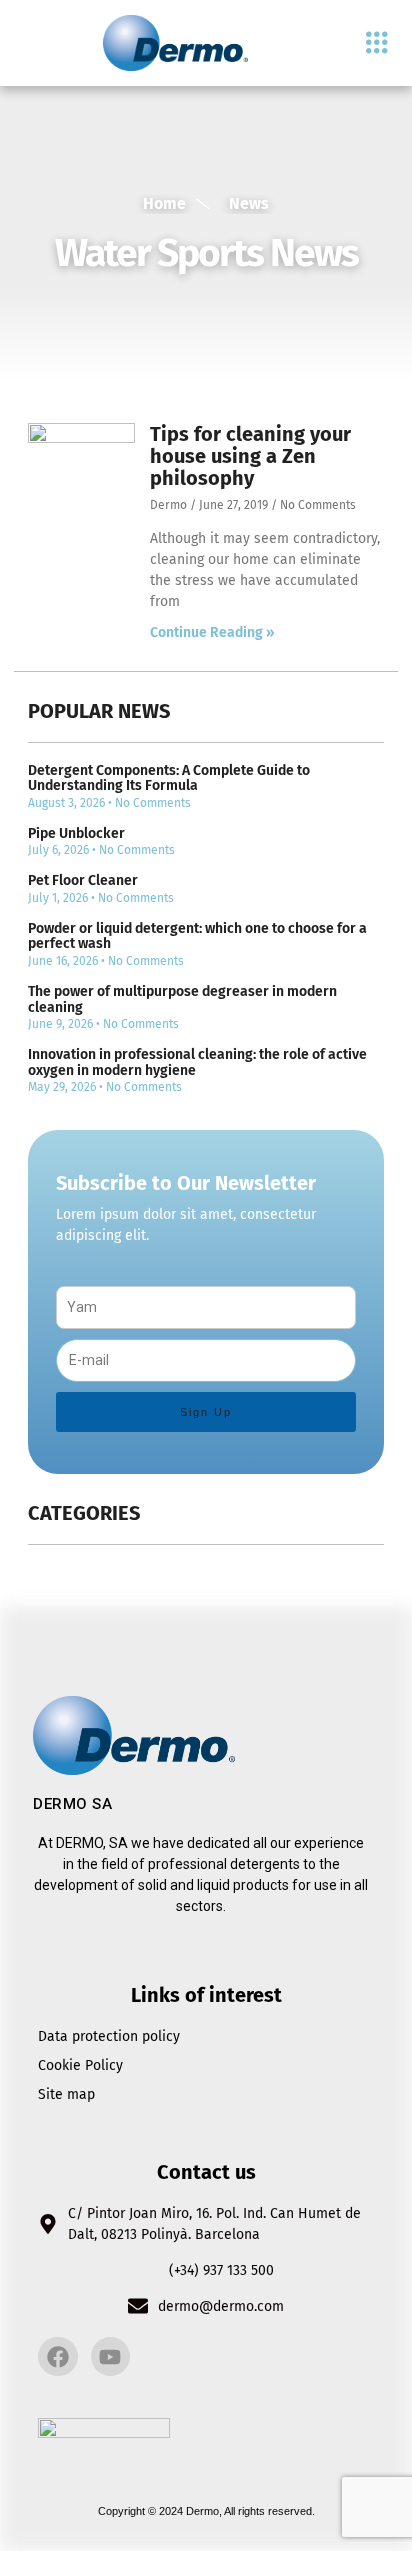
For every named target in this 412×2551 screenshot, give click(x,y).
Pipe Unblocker (76, 833)
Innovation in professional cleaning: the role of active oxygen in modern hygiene (197, 1062)
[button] (376, 43)
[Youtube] (111, 2357)
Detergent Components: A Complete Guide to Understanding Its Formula (169, 778)
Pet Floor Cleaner (83, 880)
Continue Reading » (212, 632)
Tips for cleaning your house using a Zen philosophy (250, 456)
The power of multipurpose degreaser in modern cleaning (182, 999)
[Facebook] (58, 2357)
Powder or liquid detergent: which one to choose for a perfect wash (197, 936)
